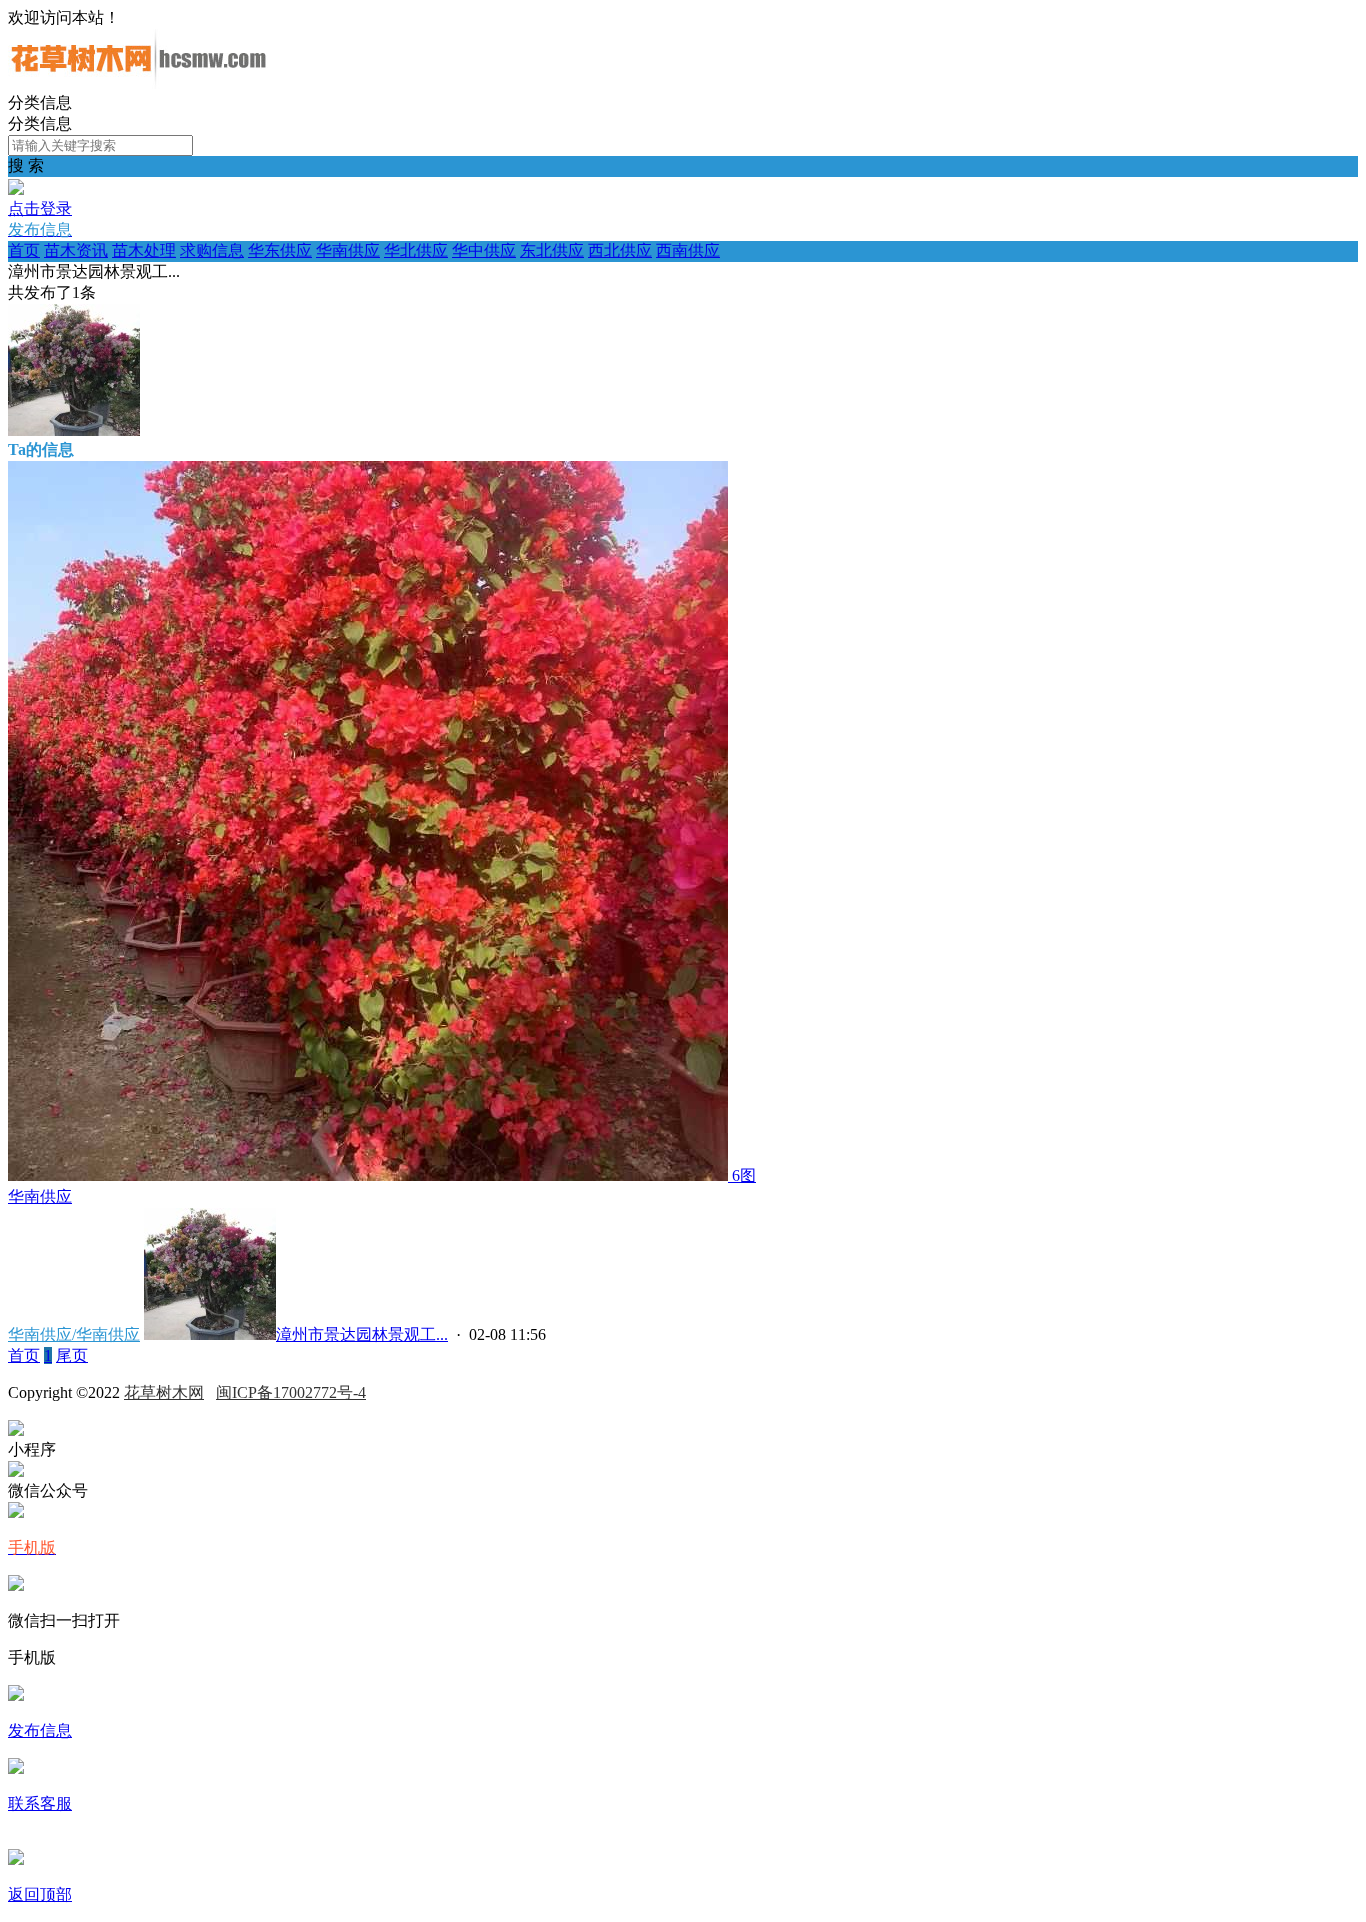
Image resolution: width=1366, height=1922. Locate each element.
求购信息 (212, 250)
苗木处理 (144, 250)
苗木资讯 (76, 250)
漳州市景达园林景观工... (362, 1334)
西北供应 (620, 250)
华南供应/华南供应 (74, 1334)
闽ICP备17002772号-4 (291, 1392)
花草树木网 (164, 1392)
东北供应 (552, 250)
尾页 (72, 1355)
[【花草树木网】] (138, 83)
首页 (24, 250)
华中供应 (484, 250)
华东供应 (280, 250)
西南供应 (688, 250)
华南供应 (348, 250)
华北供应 (416, 250)
